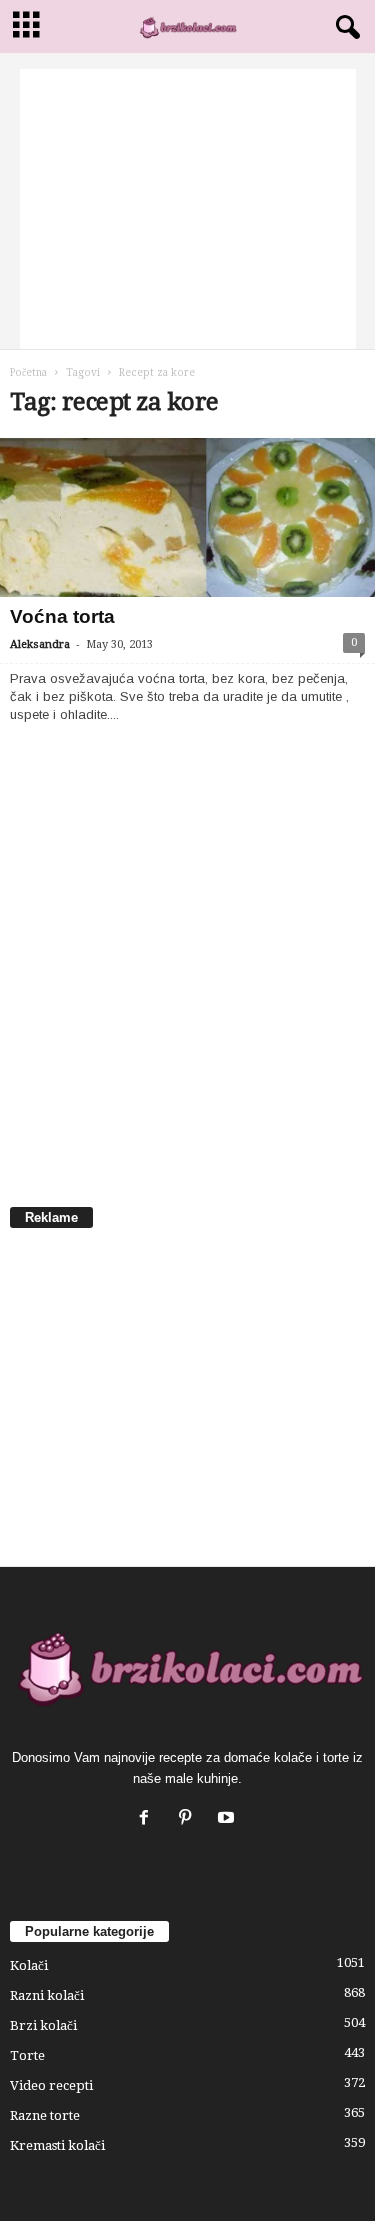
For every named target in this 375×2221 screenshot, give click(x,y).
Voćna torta (62, 616)
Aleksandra (40, 644)
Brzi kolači (43, 2025)
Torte (27, 2055)
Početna (28, 372)
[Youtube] (228, 1819)
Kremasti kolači (57, 2145)
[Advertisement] (188, 209)
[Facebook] (148, 1819)
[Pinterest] (189, 1819)
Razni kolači (47, 1995)
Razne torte (45, 2115)
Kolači (29, 1965)
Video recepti (51, 2085)
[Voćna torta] (187, 517)
